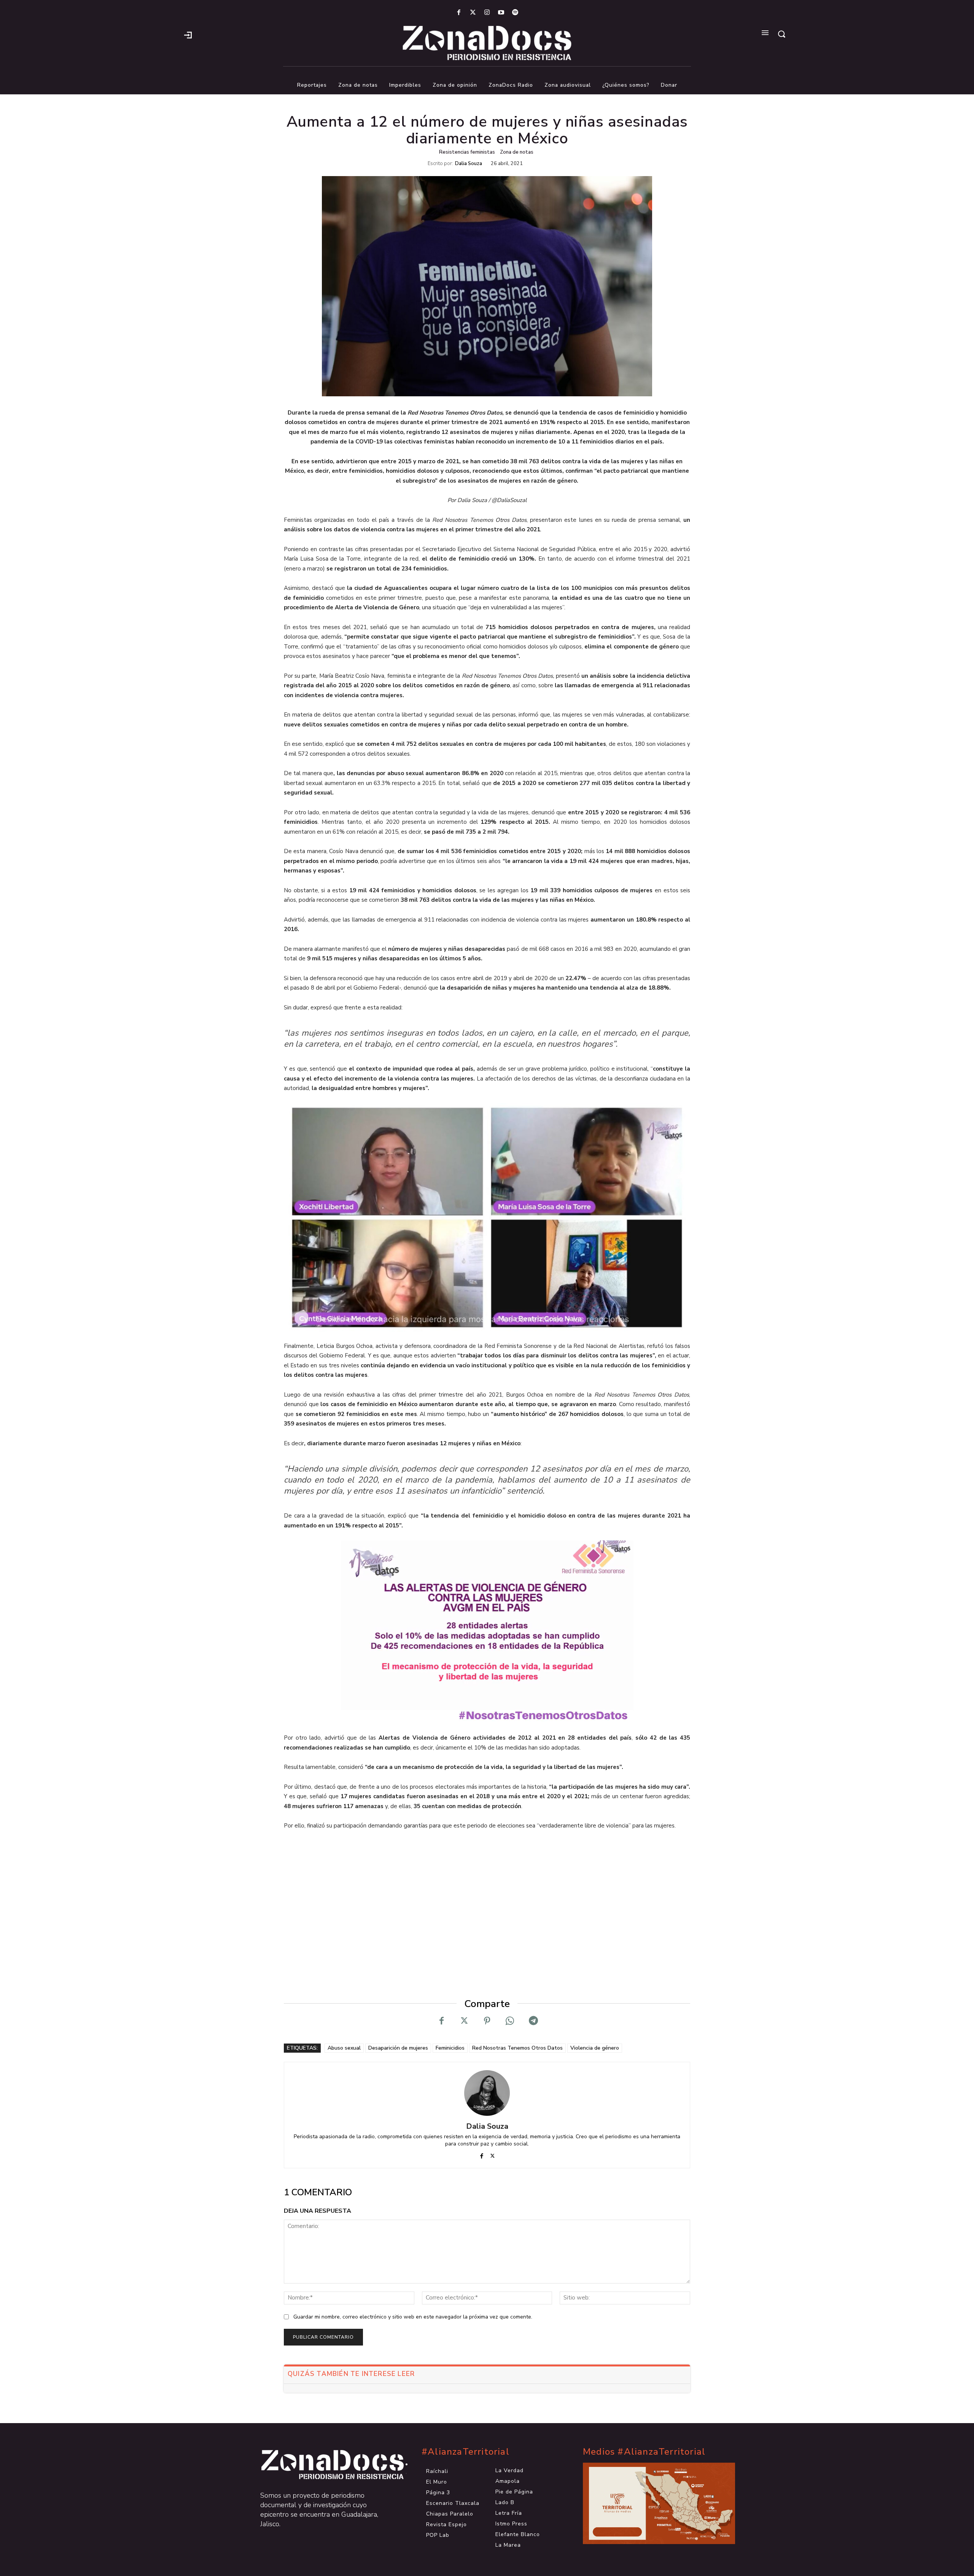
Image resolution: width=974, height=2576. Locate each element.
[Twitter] (473, 13)
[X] (464, 2021)
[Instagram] (487, 13)
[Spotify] (515, 13)
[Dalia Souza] (487, 2093)
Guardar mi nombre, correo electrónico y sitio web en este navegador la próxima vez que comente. (413, 2317)
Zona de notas (517, 152)
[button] (781, 34)
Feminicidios (450, 2048)
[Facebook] (459, 13)
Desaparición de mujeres (398, 2048)
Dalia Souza (469, 164)
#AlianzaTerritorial (466, 2452)
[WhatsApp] (510, 2021)
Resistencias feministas (467, 152)
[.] (188, 34)
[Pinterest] (487, 2021)
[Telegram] (533, 2021)
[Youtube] (501, 13)
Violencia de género (595, 2048)
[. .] (326, 2465)
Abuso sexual (344, 2048)
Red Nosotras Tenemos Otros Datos (517, 2048)
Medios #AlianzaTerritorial (644, 2452)
